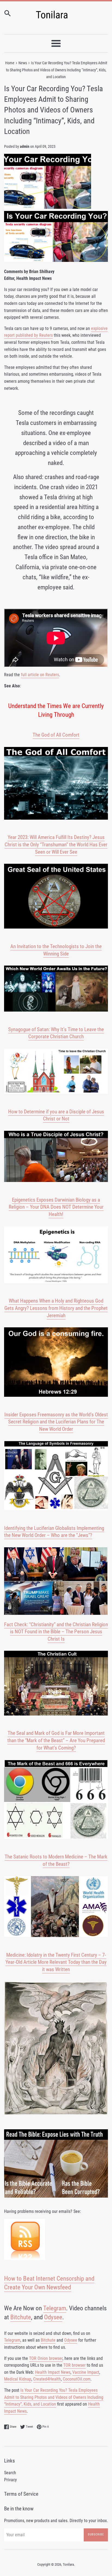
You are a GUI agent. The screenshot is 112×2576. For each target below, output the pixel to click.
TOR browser (74, 2365)
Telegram (55, 2308)
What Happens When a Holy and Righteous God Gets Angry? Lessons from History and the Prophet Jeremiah (56, 1308)
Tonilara (68, 2564)
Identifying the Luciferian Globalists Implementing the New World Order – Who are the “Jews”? (54, 1532)
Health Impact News (53, 2372)
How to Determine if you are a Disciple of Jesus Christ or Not (56, 1115)
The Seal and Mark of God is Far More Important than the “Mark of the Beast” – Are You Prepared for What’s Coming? (56, 1740)
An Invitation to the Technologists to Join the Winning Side (56, 950)
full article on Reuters (40, 675)
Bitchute (21, 2317)
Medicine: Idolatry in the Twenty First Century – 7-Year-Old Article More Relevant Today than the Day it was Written (56, 1962)
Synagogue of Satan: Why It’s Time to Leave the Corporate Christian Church (56, 1033)
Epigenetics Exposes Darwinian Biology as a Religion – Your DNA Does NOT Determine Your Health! (56, 1207)
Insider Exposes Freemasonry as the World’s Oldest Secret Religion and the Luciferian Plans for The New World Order (56, 1422)
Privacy (10, 2480)
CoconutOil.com (77, 2379)
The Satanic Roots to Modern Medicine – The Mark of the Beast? (56, 1860)
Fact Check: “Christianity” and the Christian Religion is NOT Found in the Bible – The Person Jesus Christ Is (56, 1632)
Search (10, 2473)
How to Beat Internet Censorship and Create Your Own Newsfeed (49, 2283)
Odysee (53, 2317)
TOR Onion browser (46, 2358)
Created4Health (47, 2379)
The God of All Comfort (56, 735)
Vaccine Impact (86, 2372)
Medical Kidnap (18, 2379)
